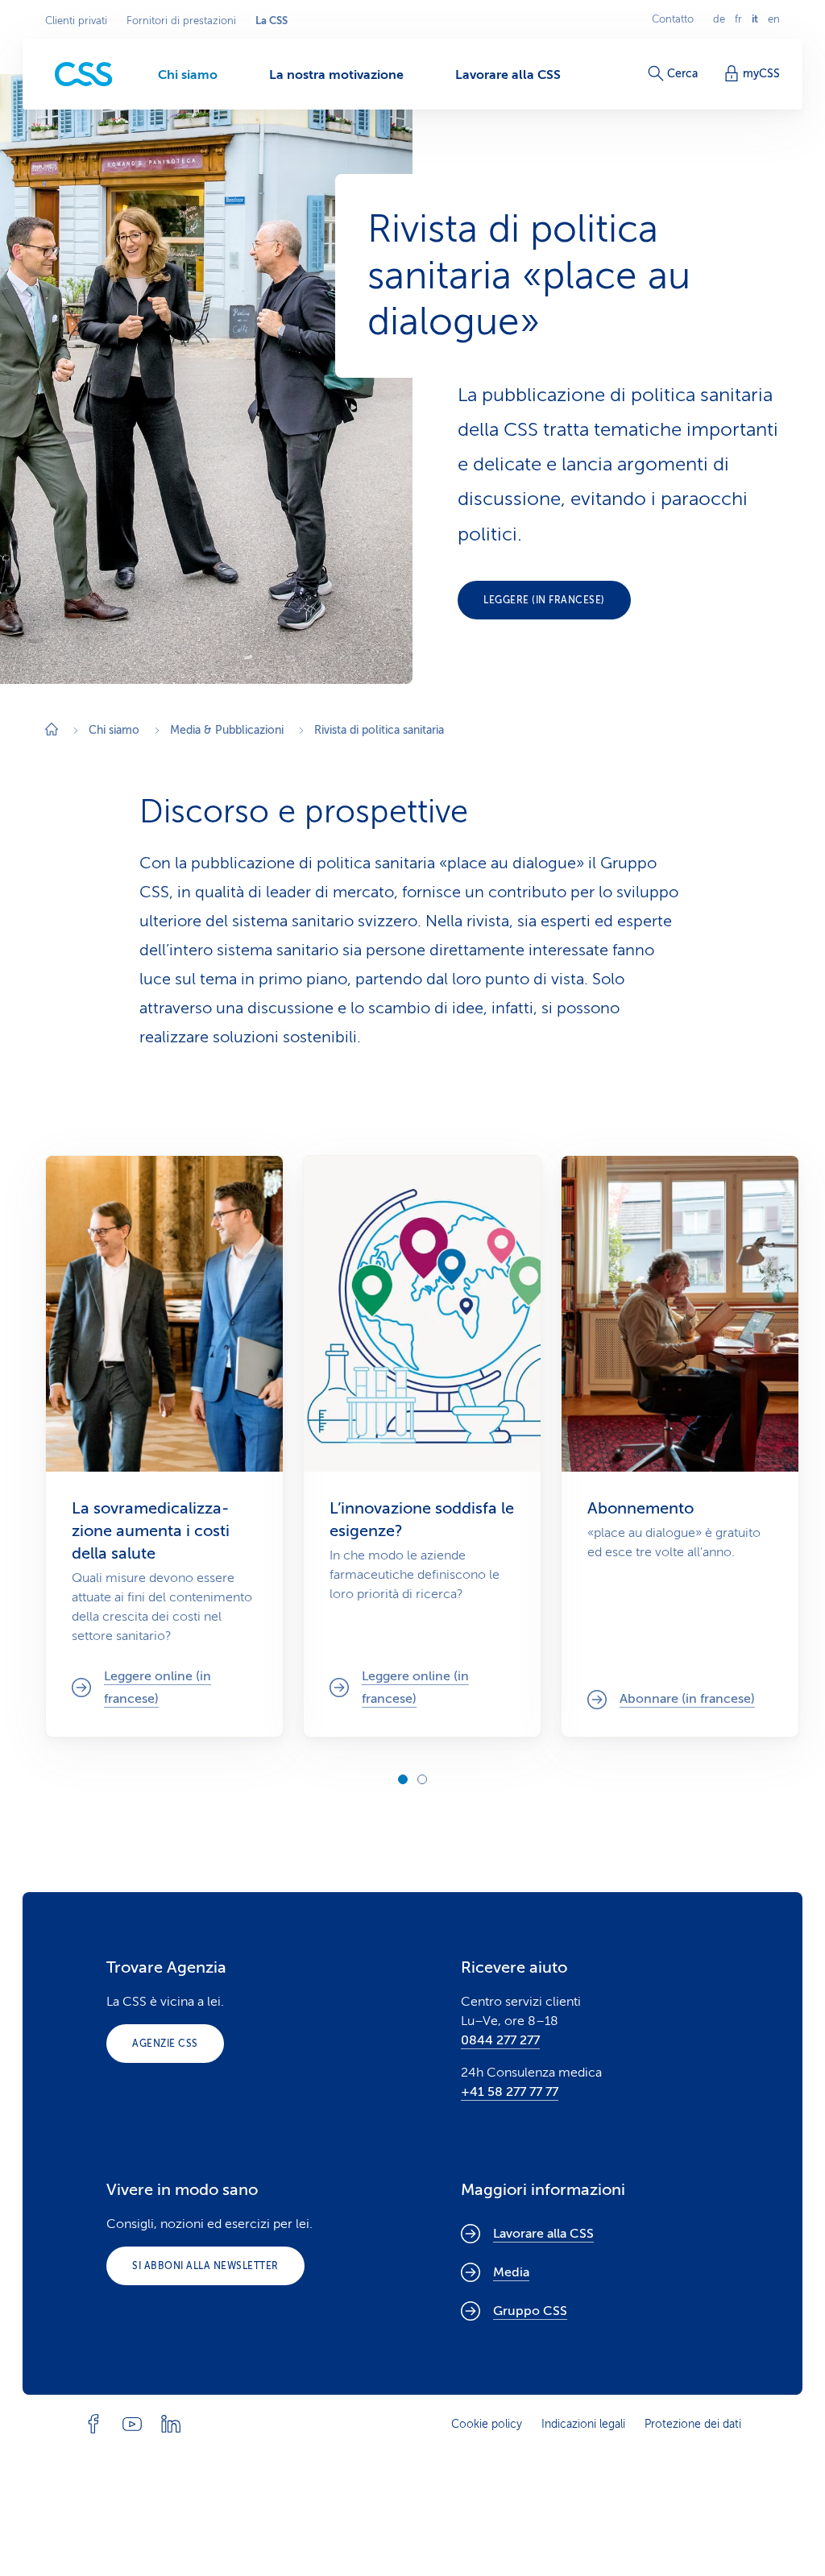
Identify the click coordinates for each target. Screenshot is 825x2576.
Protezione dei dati (693, 2424)
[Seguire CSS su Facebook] (93, 2424)
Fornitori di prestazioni (181, 21)
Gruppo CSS (530, 2311)
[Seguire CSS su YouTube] (132, 2424)
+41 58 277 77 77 (510, 2092)
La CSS (272, 21)
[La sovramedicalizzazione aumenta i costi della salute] (164, 1447)
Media (511, 2272)
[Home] (52, 731)
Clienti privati (76, 21)
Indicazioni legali (583, 2424)
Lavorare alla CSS (543, 2234)
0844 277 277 (500, 2040)
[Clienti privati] (84, 75)
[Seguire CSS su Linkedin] (171, 2424)
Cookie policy (487, 2424)
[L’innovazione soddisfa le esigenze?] (422, 1447)
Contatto (673, 19)
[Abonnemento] (680, 1447)
